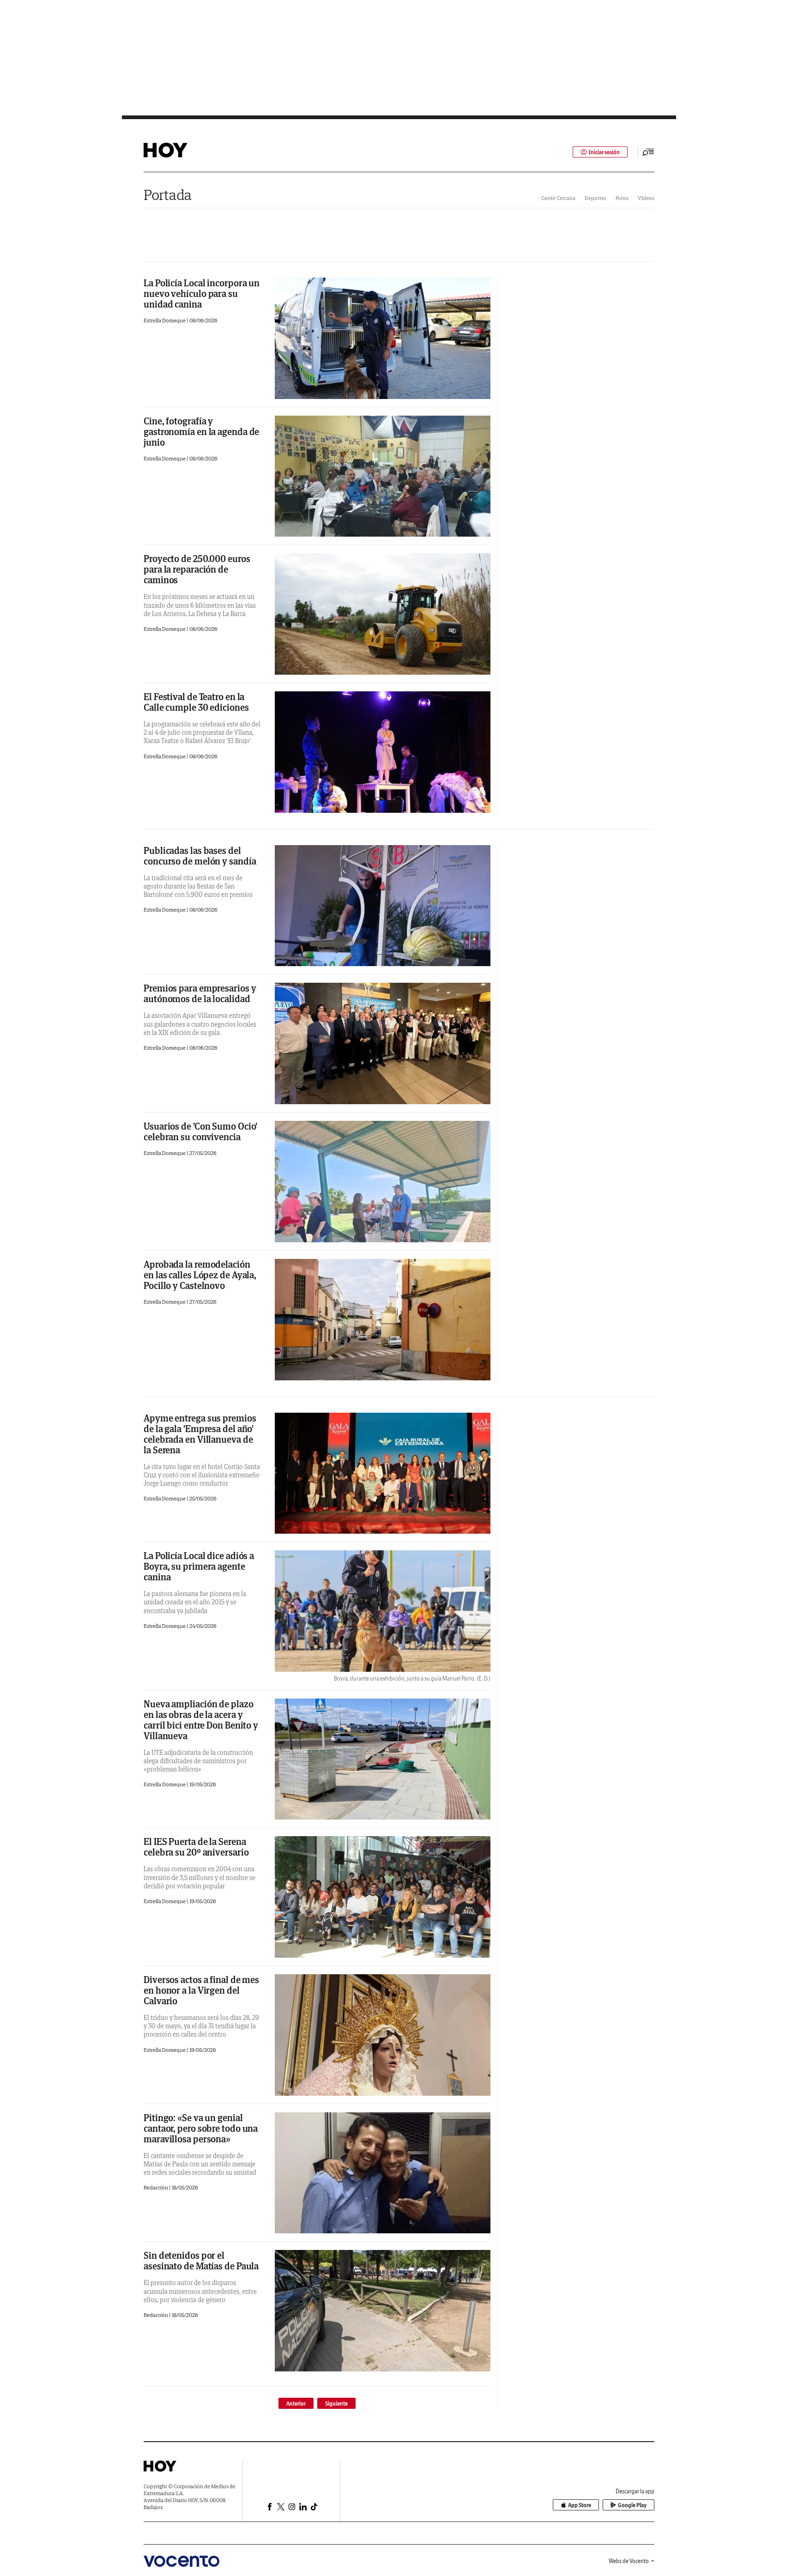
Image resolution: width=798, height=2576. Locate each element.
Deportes (595, 198)
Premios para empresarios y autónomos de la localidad (200, 993)
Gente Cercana (558, 198)
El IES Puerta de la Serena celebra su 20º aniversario (196, 1847)
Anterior (296, 2404)
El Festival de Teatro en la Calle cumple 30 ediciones (196, 702)
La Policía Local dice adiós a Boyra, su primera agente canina (199, 1566)
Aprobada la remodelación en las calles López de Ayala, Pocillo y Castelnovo (200, 1275)
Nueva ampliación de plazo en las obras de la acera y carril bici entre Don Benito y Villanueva (201, 1720)
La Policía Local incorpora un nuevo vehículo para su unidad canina (202, 293)
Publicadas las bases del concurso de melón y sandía (200, 856)
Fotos (622, 198)
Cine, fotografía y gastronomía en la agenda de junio (201, 432)
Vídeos (646, 198)
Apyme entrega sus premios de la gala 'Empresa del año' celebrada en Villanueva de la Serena (200, 1434)
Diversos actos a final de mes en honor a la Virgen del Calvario (201, 1990)
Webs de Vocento (629, 2561)
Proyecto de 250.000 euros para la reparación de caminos (197, 569)
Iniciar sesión (604, 152)
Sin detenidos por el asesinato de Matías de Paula (201, 2261)
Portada (168, 195)
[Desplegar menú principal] (648, 152)
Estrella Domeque (165, 320)
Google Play (632, 2505)
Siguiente (336, 2404)
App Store (580, 2505)
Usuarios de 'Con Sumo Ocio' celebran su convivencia (200, 1131)
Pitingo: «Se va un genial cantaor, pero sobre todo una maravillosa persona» (201, 2128)
